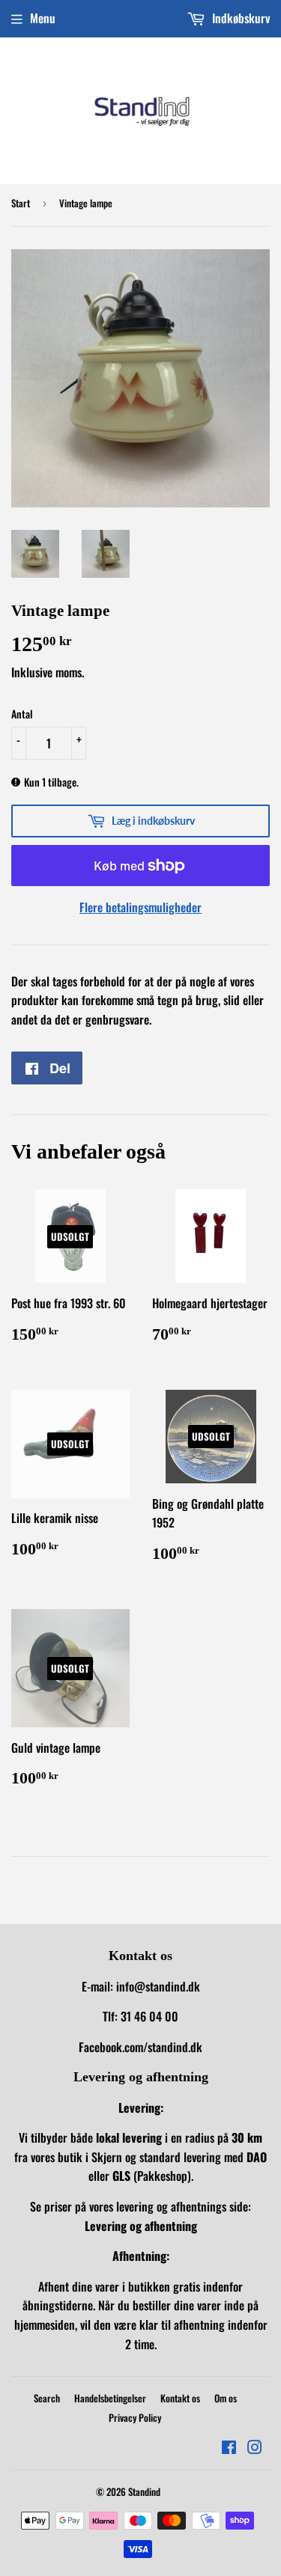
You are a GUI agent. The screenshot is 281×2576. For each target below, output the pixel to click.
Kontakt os (180, 2398)
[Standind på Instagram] (255, 2448)
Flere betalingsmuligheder (140, 907)
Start (21, 203)
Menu (43, 18)
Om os (226, 2398)
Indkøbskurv (239, 18)
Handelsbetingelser (110, 2398)
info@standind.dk (158, 1986)
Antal (22, 714)
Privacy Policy (135, 2417)
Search (47, 2398)
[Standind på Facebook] (229, 2448)
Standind (144, 2491)
